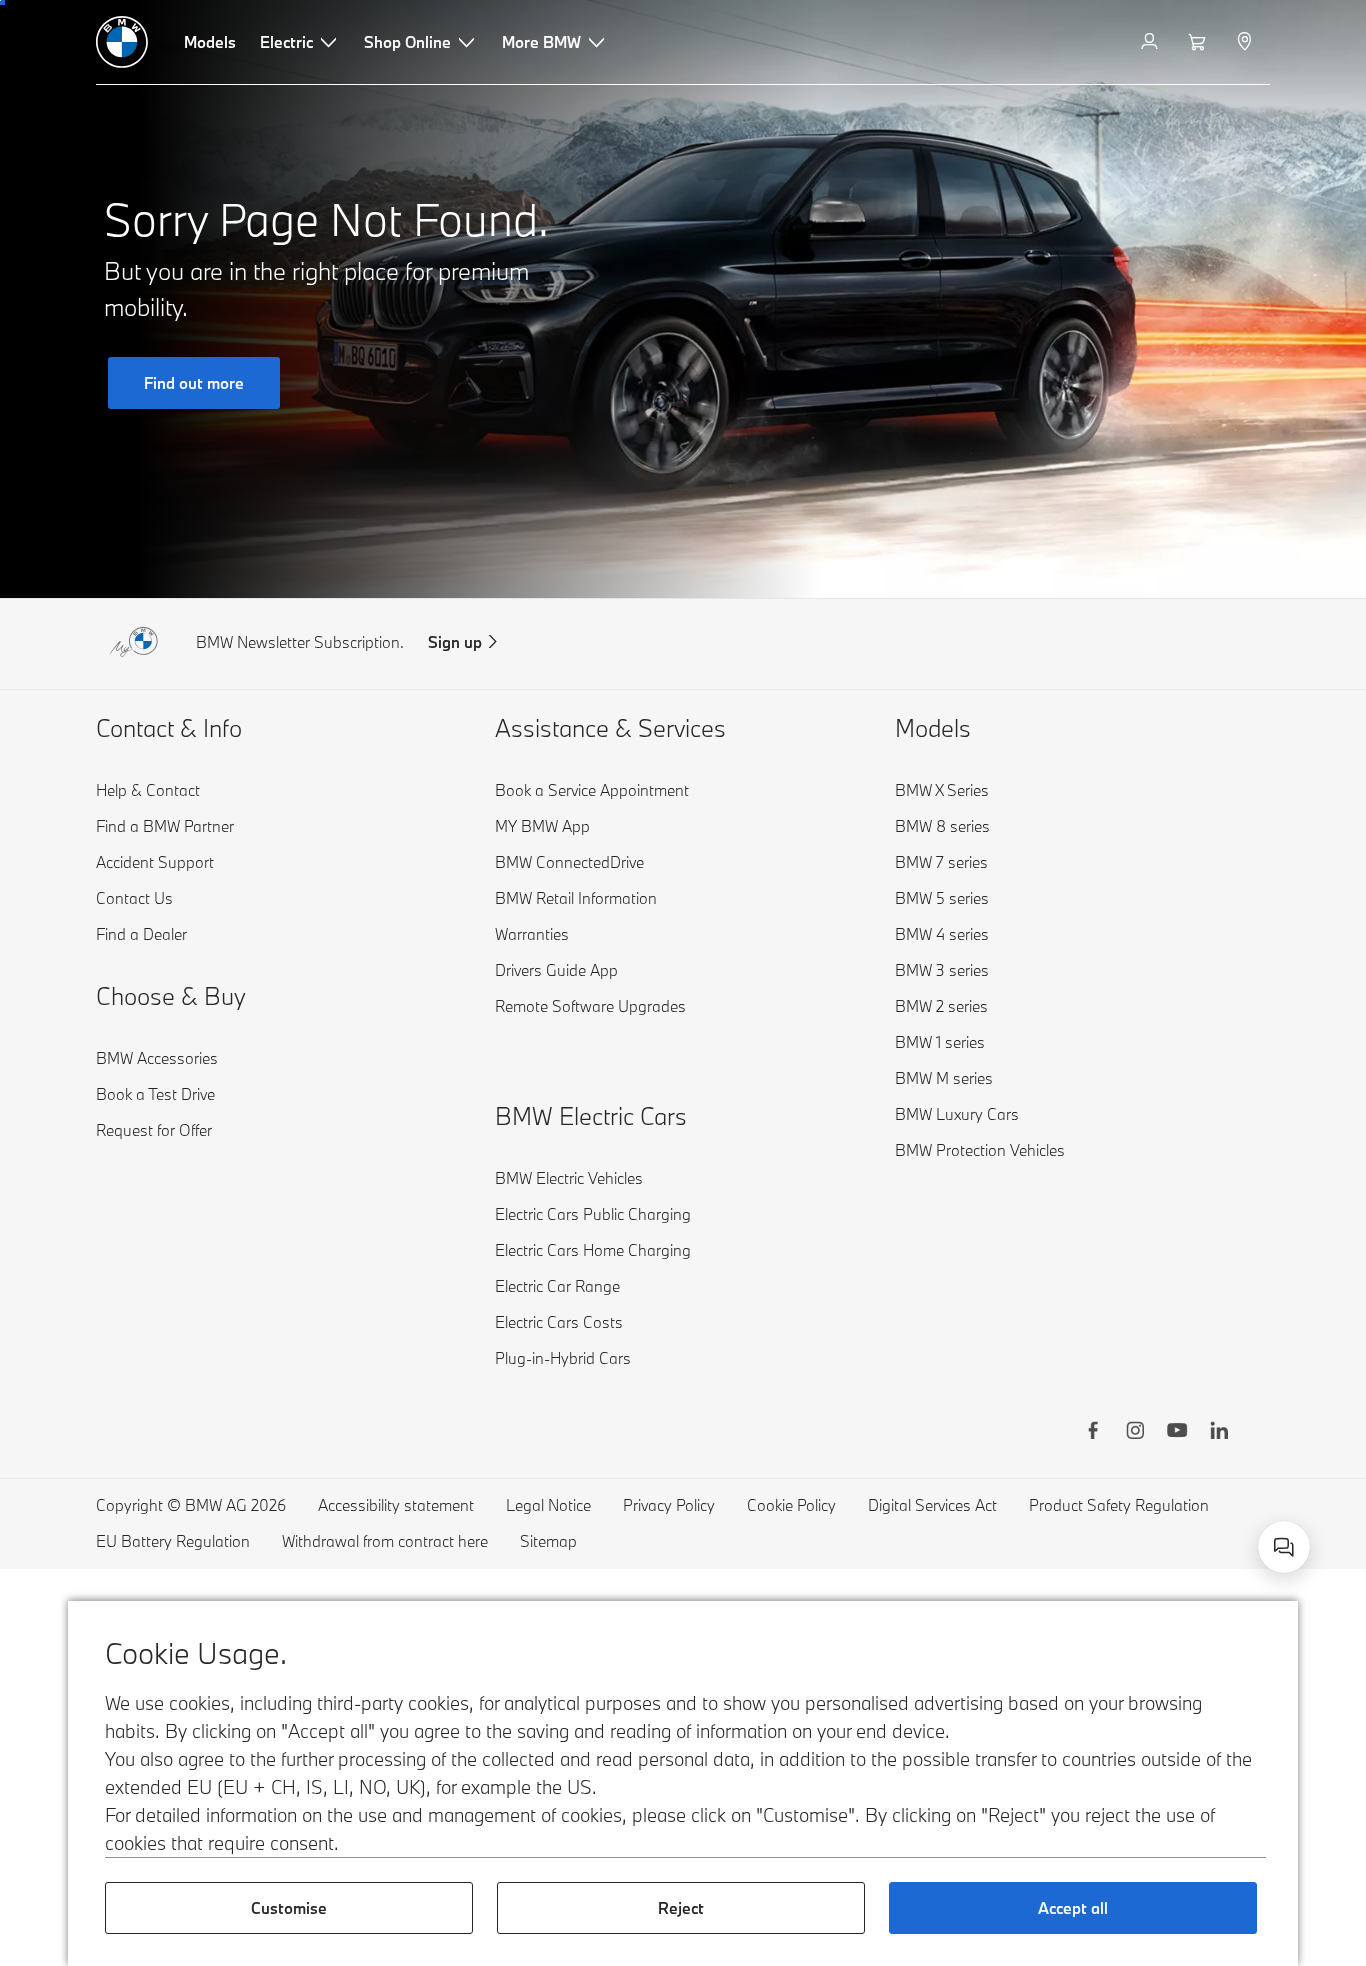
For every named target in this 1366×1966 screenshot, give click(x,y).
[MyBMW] (1151, 42)
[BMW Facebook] (1093, 1433)
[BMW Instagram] (1135, 1433)
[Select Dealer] (1246, 42)
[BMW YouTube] (1177, 1433)
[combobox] (1284, 1547)
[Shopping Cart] (1199, 42)
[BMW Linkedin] (1219, 1433)
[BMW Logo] (122, 42)
